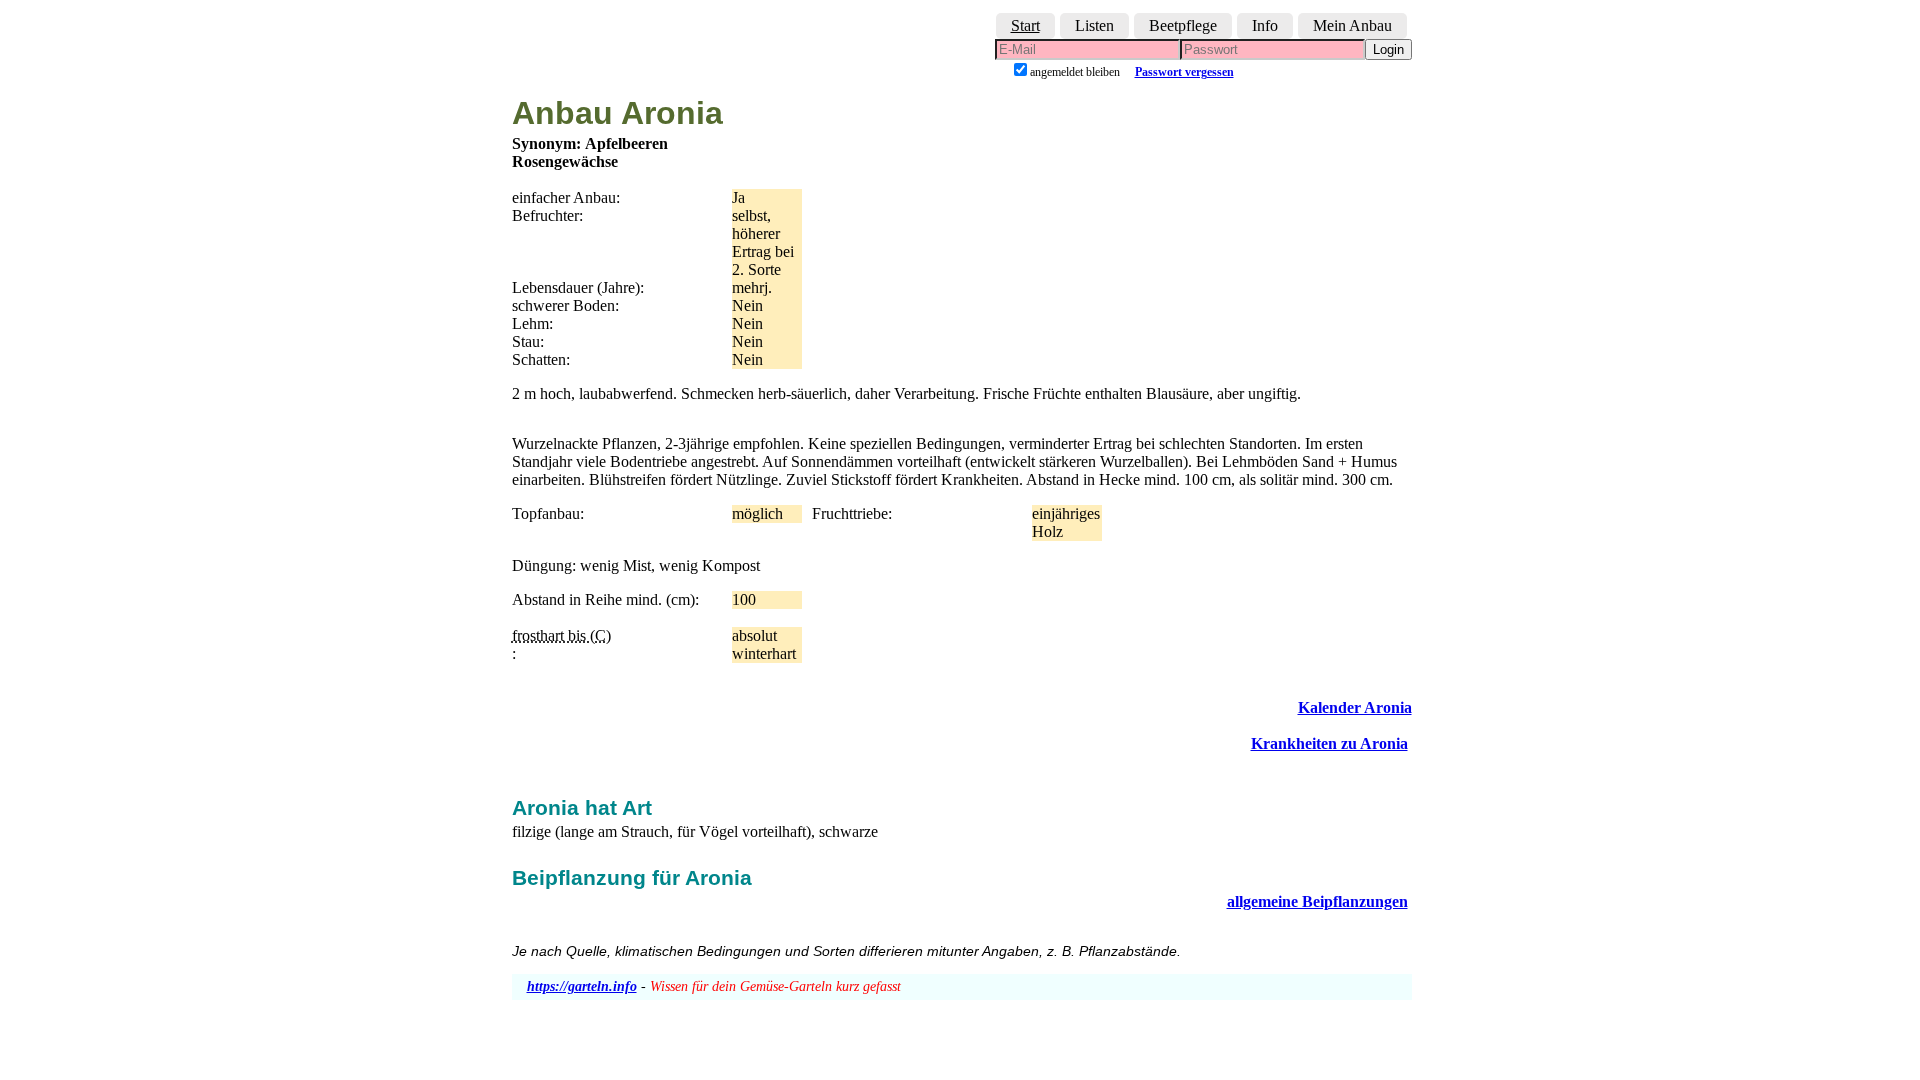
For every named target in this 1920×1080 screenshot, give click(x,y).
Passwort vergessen (1184, 72)
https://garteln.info (582, 986)
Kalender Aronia (1355, 707)
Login (1388, 49)
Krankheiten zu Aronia (1329, 743)
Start (1025, 25)
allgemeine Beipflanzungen (1317, 901)
